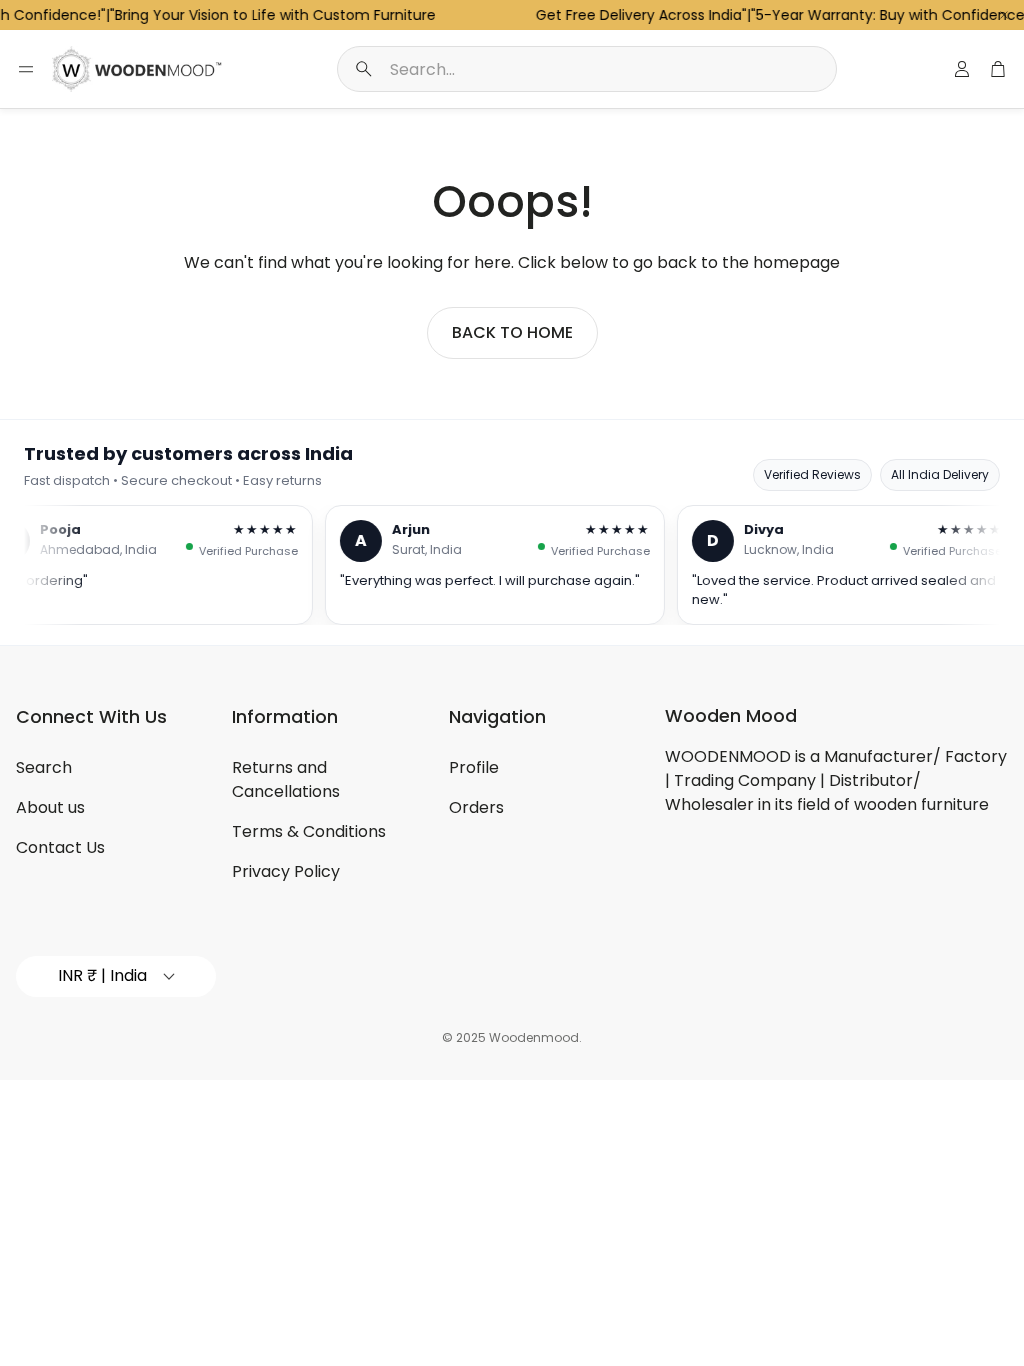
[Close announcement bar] (1004, 15)
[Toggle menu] (26, 69)
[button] (587, 69)
